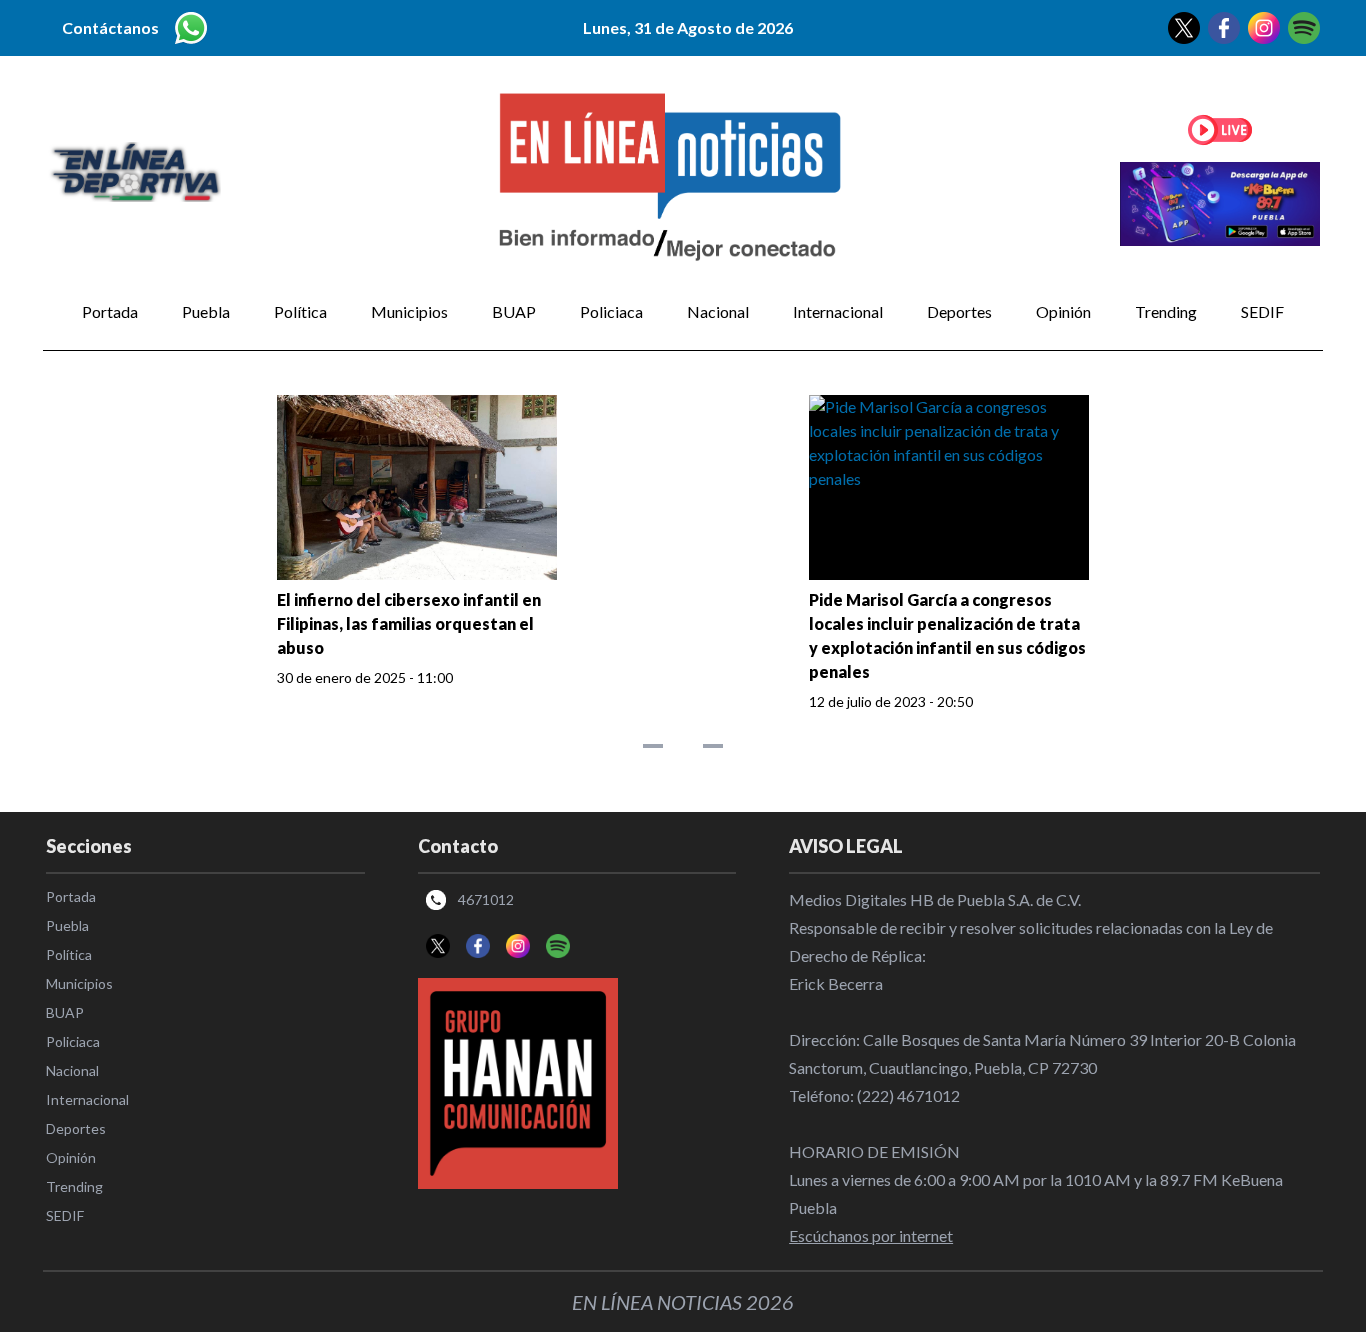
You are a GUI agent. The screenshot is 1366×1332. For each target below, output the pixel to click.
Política (300, 311)
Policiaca (611, 311)
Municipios (409, 311)
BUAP (514, 311)
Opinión (1063, 311)
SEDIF (1262, 311)
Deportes (959, 311)
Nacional (718, 311)
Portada (110, 311)
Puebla (206, 311)
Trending (1166, 311)
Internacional (838, 311)
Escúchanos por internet (871, 1235)
